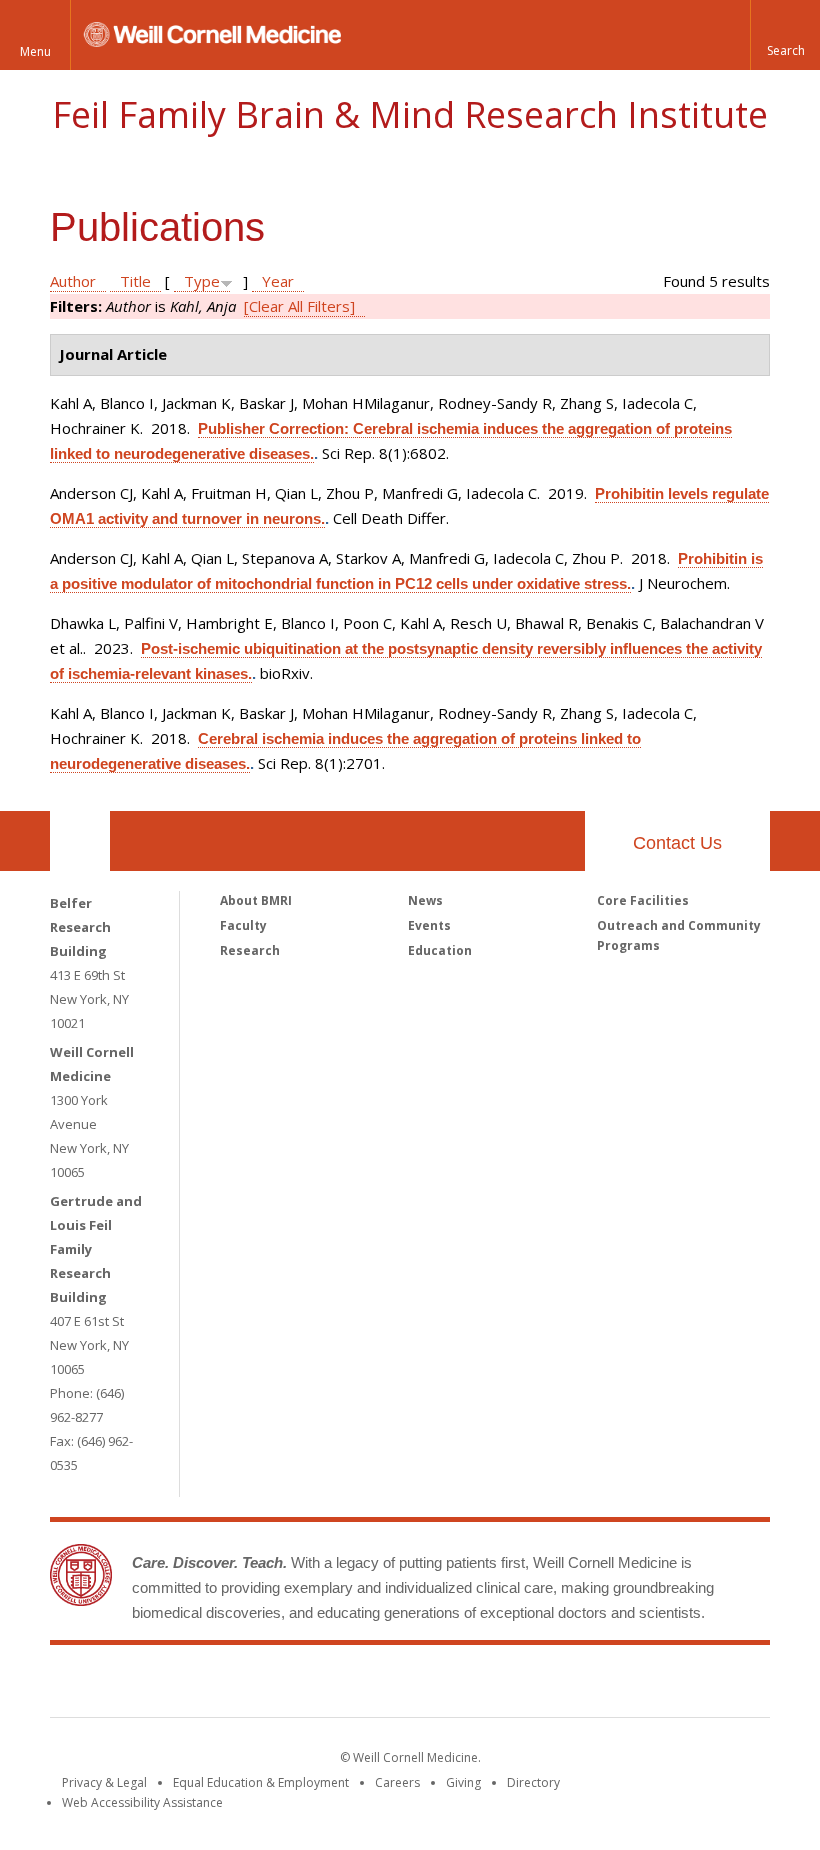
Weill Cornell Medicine (264, 1685)
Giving (463, 1782)
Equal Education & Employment (261, 1782)
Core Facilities (643, 900)
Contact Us (677, 843)
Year (278, 281)
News (425, 900)
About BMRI (256, 900)
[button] (785, 35)
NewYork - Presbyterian (577, 1685)
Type (202, 281)
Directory (533, 1782)
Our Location (80, 841)
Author (73, 281)
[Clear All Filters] (299, 306)
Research (250, 950)
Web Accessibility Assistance (142, 1802)
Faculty (243, 925)
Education (440, 950)
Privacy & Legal (104, 1782)
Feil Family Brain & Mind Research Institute (410, 114)
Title (135, 281)
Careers (397, 1782)
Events (429, 925)
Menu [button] (35, 51)
